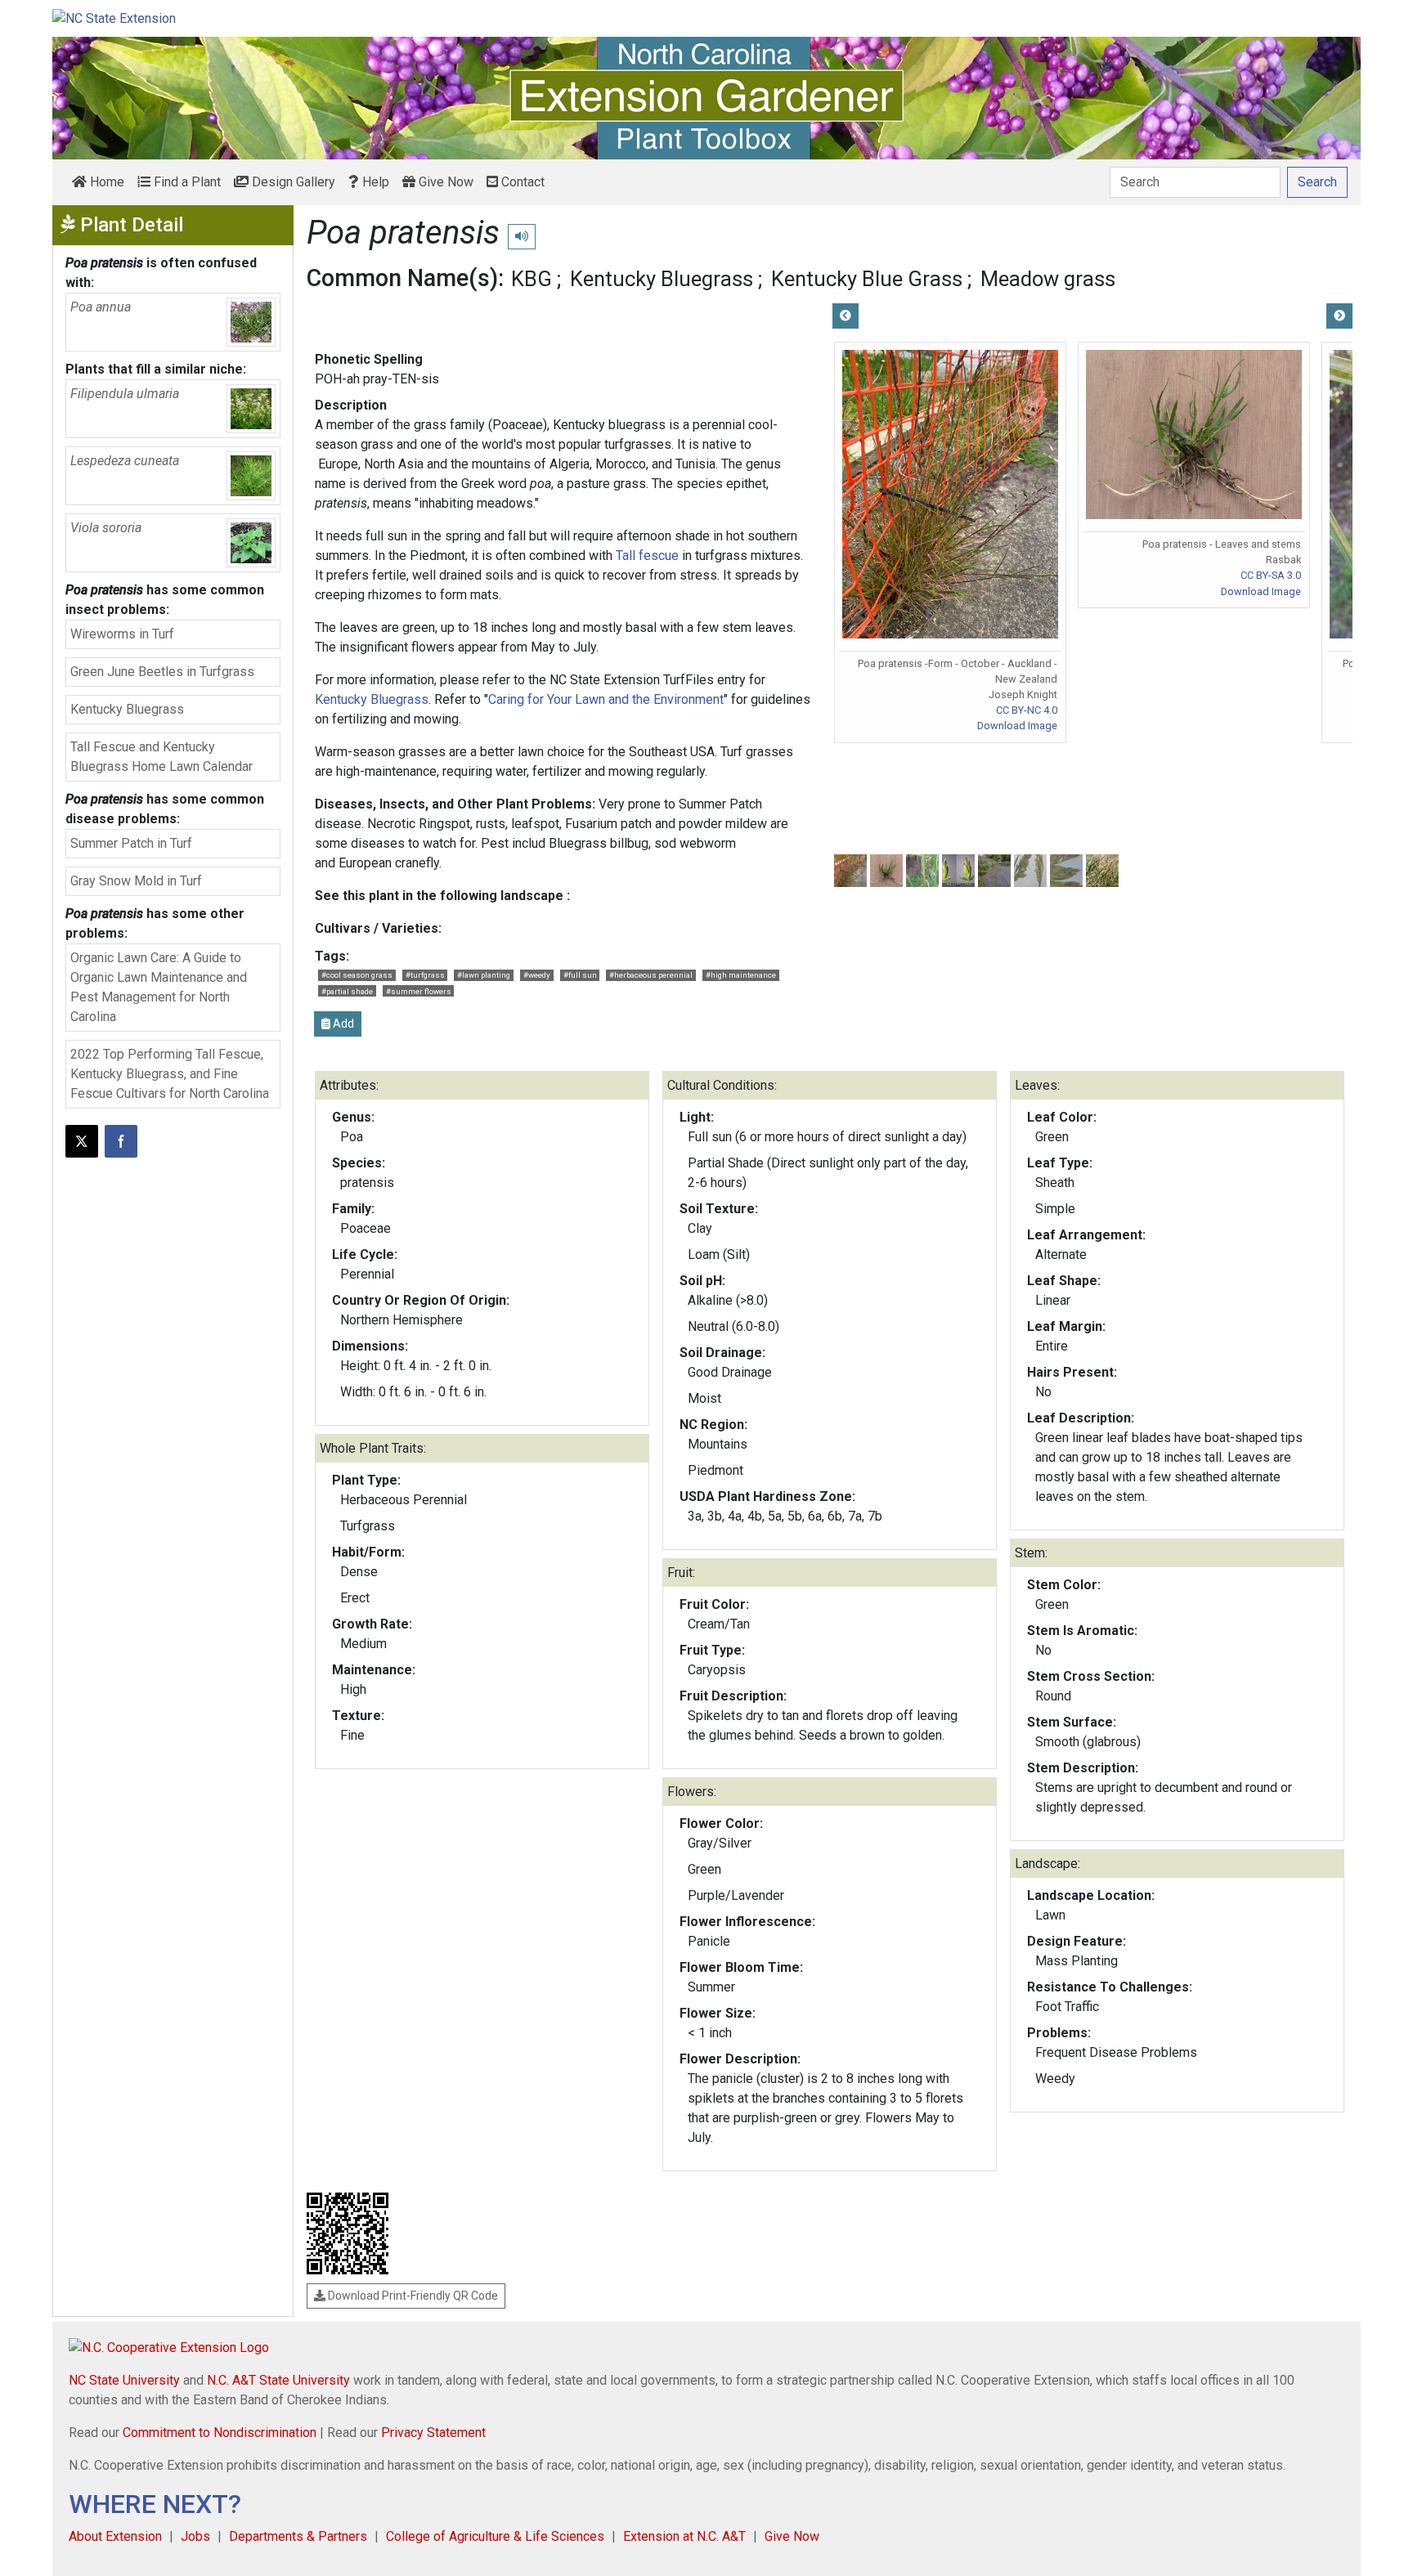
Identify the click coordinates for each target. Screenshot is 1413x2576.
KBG (532, 279)
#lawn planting (484, 975)
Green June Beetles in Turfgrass (162, 672)
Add (342, 1024)
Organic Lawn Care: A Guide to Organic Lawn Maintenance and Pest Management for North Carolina (159, 987)
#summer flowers (419, 991)
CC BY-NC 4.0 (1027, 710)
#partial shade (347, 991)
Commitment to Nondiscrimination (220, 2433)
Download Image (1017, 726)
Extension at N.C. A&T (684, 2536)
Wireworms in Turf (122, 634)
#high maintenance (741, 975)
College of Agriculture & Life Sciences (495, 2536)
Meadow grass (1048, 279)
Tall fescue (647, 556)
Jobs (195, 2536)
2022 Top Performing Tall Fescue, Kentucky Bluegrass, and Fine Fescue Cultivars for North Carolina (170, 1074)
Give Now (444, 182)
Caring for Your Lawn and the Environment (606, 699)
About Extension (115, 2536)
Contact (521, 182)
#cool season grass (357, 975)
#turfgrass (425, 975)
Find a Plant (186, 182)
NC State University (124, 2380)
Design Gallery (292, 182)
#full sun (580, 975)
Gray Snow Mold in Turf (136, 881)
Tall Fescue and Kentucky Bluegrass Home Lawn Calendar (161, 757)
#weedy (537, 975)
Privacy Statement (433, 2433)
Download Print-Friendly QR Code (412, 2296)
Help (374, 182)
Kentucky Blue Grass (867, 279)
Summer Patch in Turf (131, 843)
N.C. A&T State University (278, 2380)
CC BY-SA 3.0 (1271, 575)
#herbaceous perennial (651, 975)
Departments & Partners (298, 2536)
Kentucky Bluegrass (127, 709)
